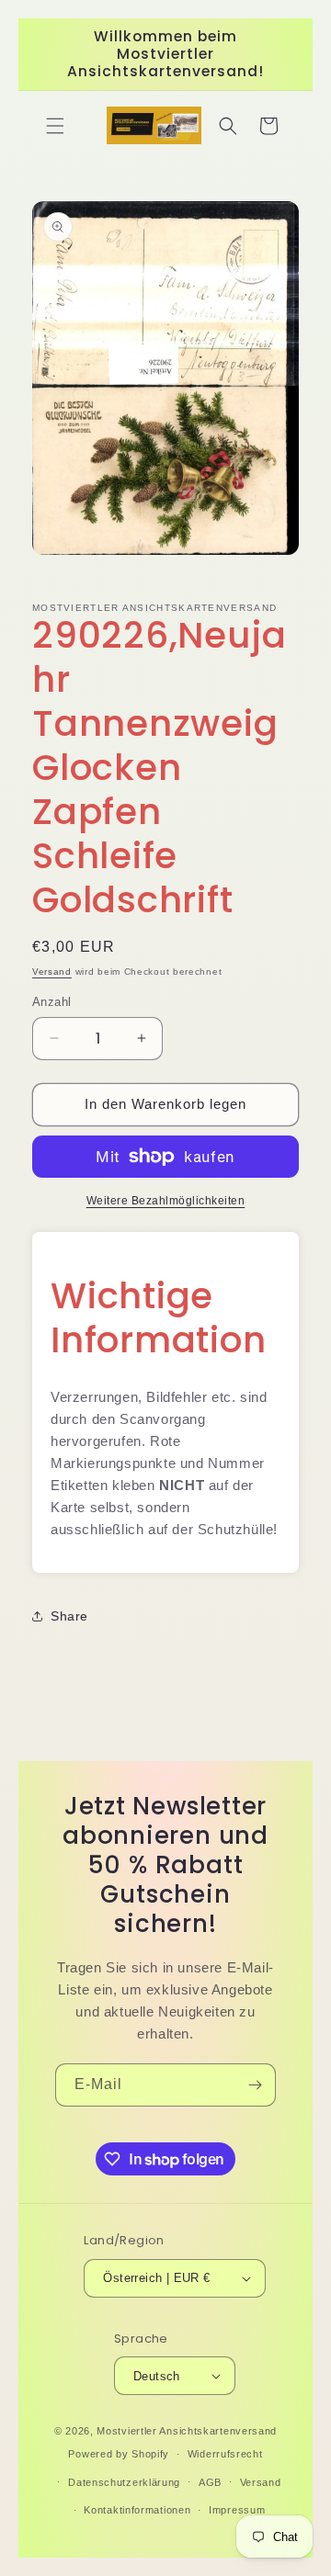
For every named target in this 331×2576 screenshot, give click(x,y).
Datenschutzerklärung (124, 2482)
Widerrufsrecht (225, 2454)
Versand (52, 972)
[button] (55, 126)
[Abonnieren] (255, 2085)
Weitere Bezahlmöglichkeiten (166, 1201)
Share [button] (69, 1616)
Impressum (237, 2510)
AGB (210, 2482)
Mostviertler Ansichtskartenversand (187, 2431)
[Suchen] (228, 126)
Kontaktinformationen (137, 2510)
